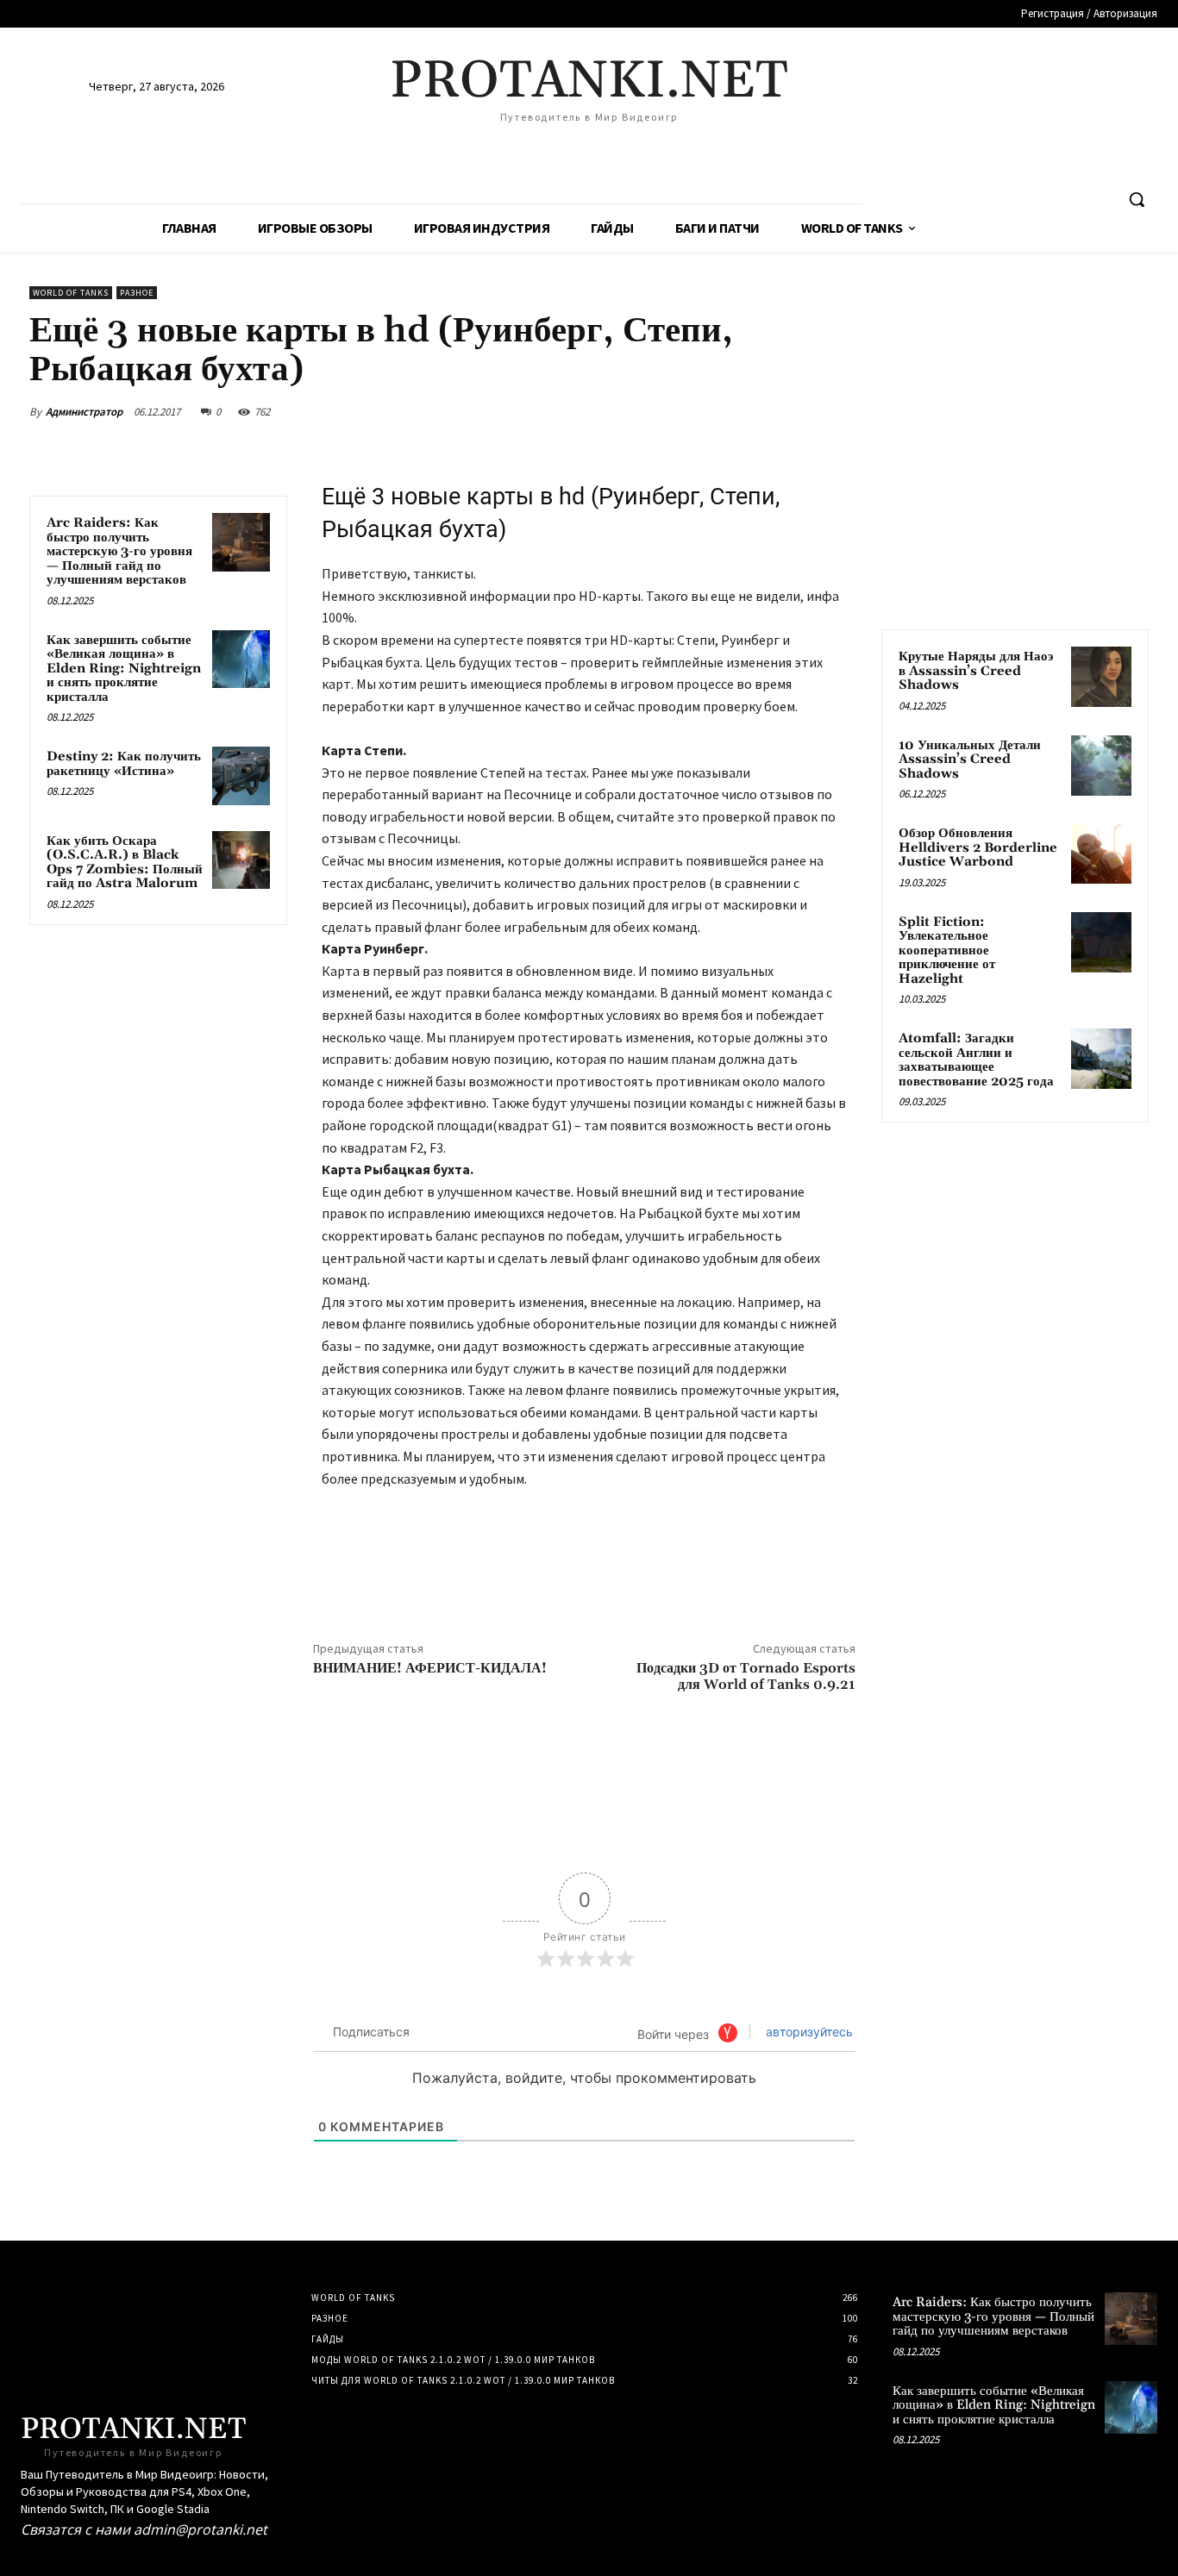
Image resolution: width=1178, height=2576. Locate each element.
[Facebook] (678, 411)
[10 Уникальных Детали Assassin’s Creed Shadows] (1101, 766)
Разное (137, 293)
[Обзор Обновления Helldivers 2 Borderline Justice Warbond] (1101, 853)
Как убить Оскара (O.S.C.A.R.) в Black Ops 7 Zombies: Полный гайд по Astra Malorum (125, 863)
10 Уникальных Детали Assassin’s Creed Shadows (970, 760)
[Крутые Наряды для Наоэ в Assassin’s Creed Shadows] (1101, 677)
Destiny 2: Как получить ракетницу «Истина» (124, 764)
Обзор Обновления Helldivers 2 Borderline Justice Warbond (978, 847)
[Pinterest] (757, 411)
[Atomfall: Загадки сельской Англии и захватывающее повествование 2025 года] (1101, 1059)
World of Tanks (71, 293)
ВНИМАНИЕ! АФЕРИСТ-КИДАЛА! (430, 1668)
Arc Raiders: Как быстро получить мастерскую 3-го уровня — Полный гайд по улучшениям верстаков (119, 551)
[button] (1137, 199)
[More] (837, 411)
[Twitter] (717, 411)
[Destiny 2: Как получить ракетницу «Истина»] (241, 775)
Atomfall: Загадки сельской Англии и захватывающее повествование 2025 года (976, 1060)
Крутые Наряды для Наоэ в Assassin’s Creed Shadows (976, 671)
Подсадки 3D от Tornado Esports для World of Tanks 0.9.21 (746, 1676)
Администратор (84, 412)
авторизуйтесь (808, 2032)
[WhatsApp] (797, 411)
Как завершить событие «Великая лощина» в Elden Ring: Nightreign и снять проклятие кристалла (124, 669)
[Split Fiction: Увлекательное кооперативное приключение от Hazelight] (1101, 942)
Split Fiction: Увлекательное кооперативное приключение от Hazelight (947, 950)
